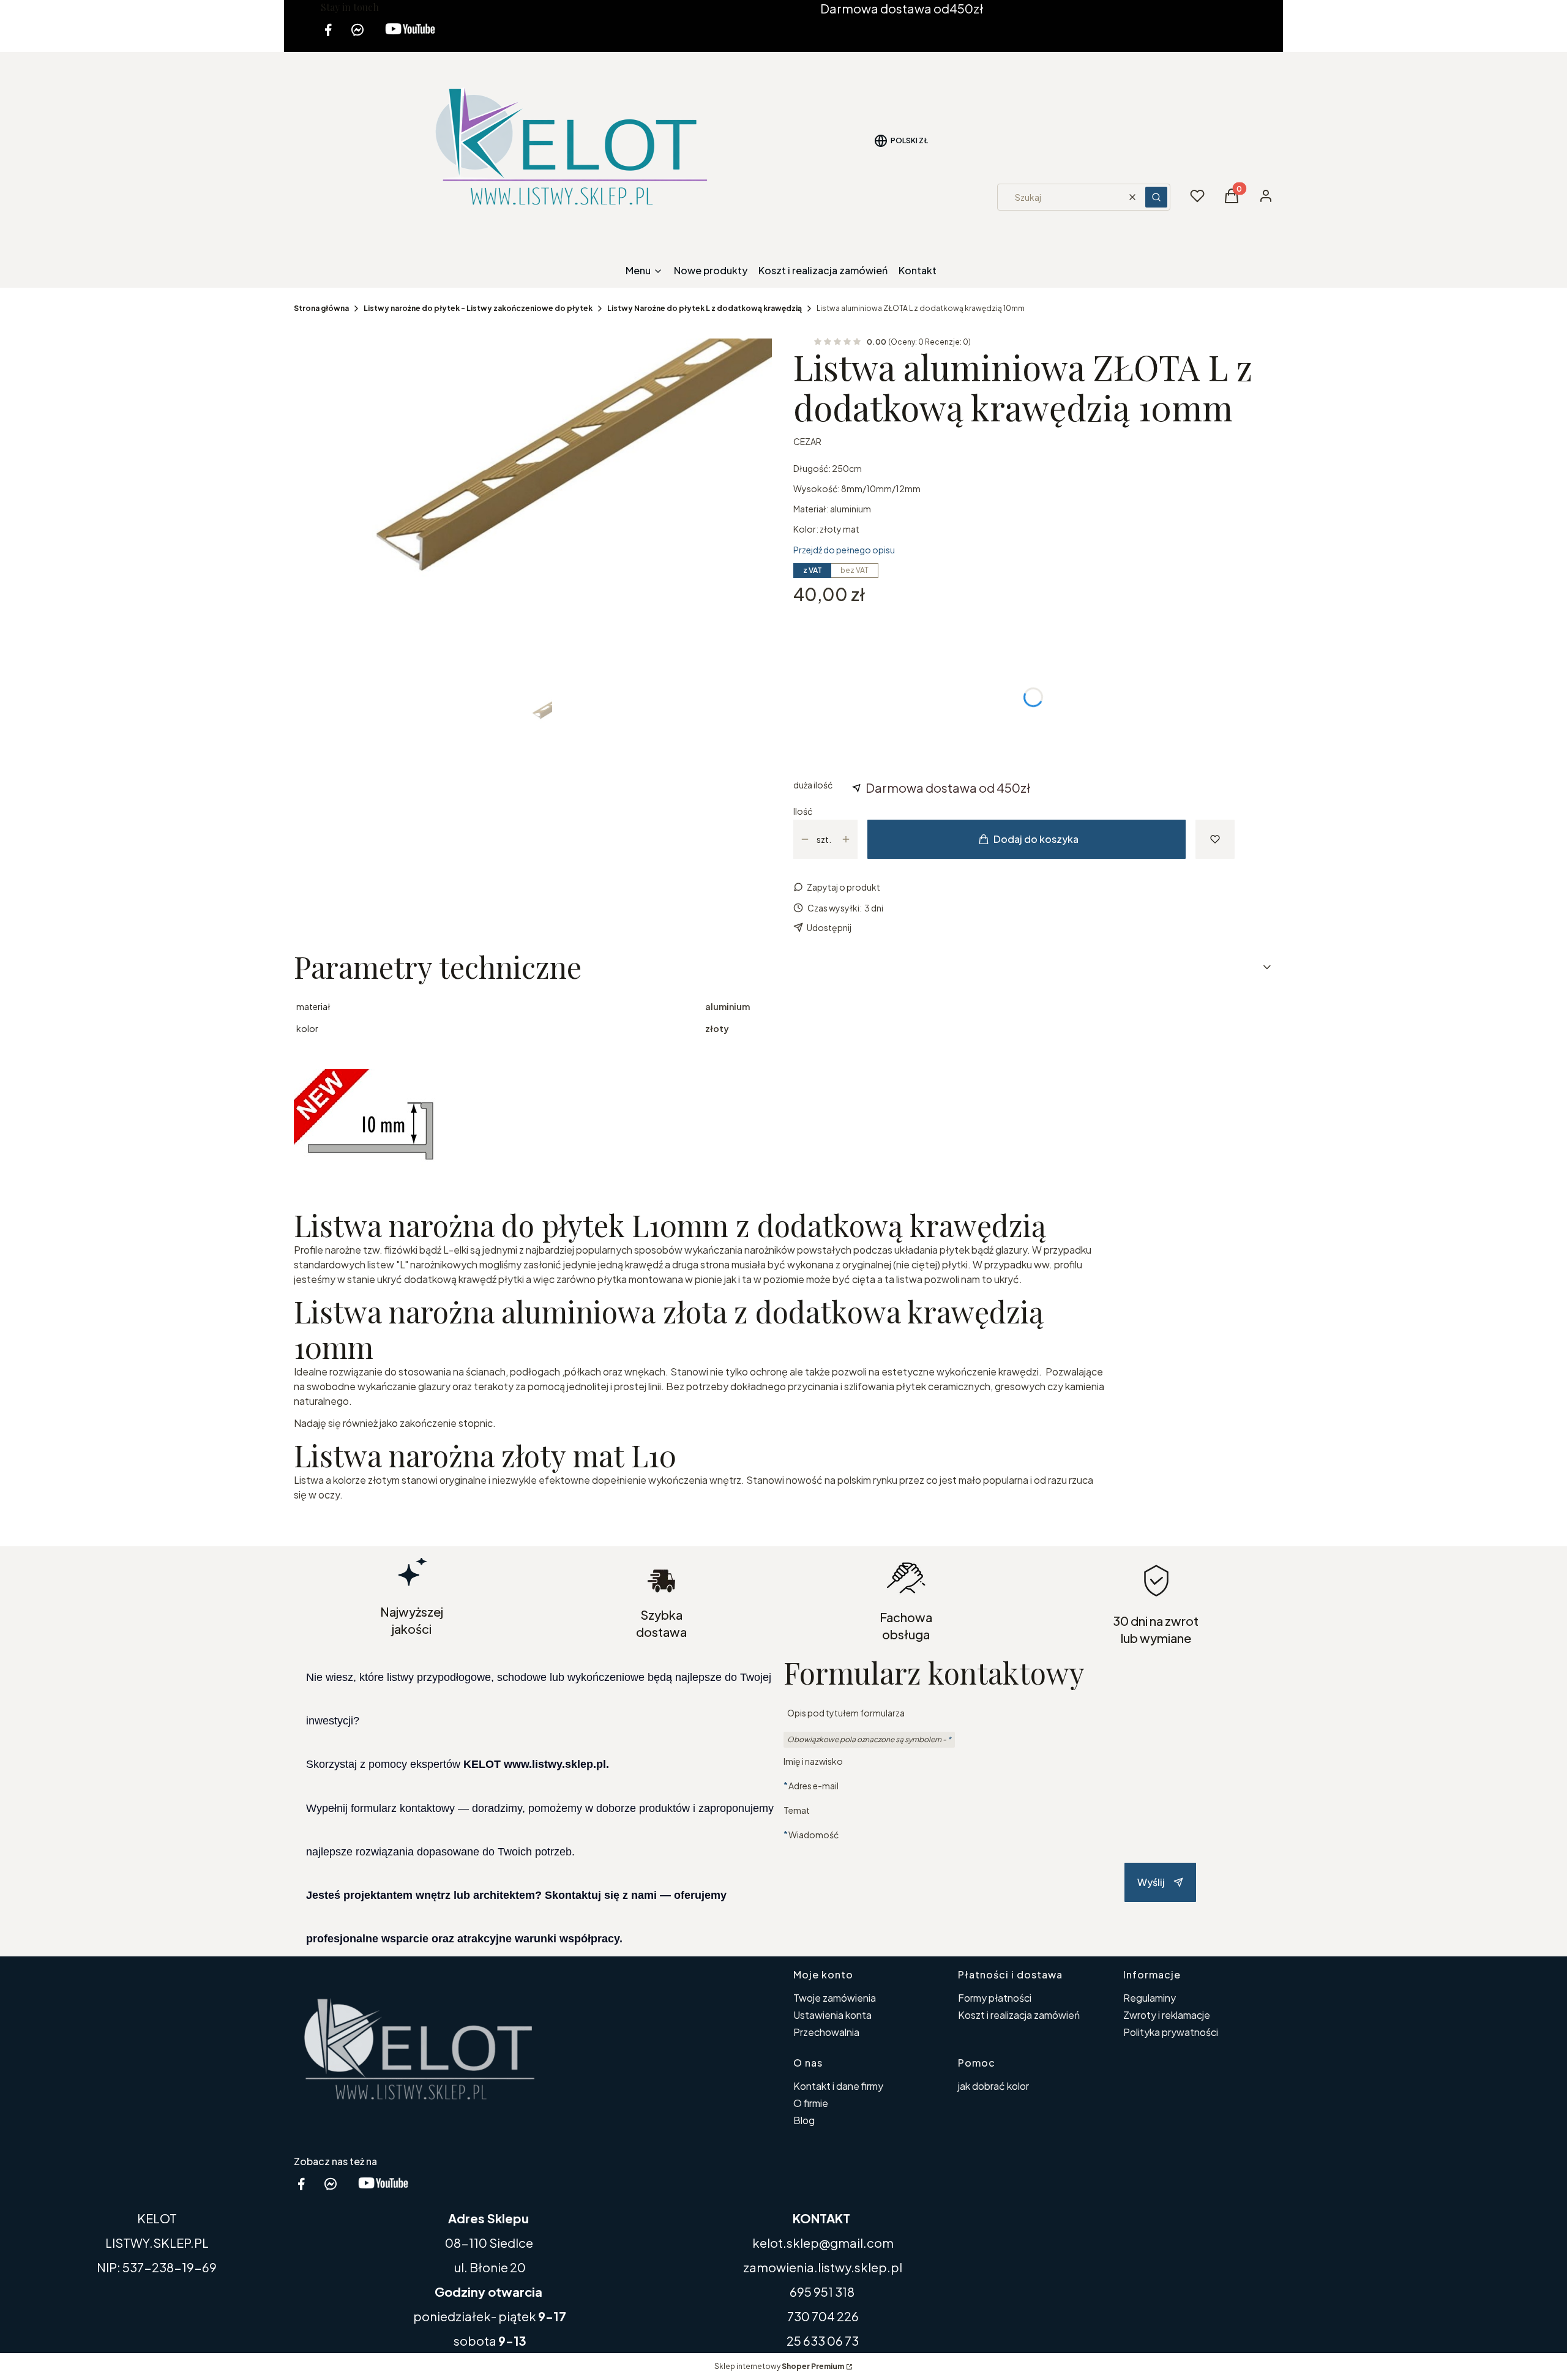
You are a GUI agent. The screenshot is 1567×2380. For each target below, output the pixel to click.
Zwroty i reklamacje (1167, 2015)
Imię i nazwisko (813, 1761)
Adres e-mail (813, 1785)
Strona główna (321, 308)
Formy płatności (995, 1998)
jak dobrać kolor (993, 2086)
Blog (804, 2120)
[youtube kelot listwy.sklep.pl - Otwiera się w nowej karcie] (410, 37)
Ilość (803, 811)
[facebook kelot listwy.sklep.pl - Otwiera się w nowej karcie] (328, 37)
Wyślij (1151, 1882)
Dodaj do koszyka (1036, 839)
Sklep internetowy (779, 2366)
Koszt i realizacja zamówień (1019, 2015)
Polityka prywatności (1171, 2032)
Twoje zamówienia (835, 1998)
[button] (1156, 197)
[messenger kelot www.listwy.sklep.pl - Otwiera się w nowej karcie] (357, 37)
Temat (797, 1810)
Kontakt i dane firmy (838, 2086)
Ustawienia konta (832, 2015)
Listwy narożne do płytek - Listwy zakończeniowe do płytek (478, 308)
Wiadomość (813, 1834)
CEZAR (807, 441)
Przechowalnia (826, 2032)
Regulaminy (1150, 1998)
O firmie (811, 2103)
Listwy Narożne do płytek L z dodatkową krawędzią (705, 308)
